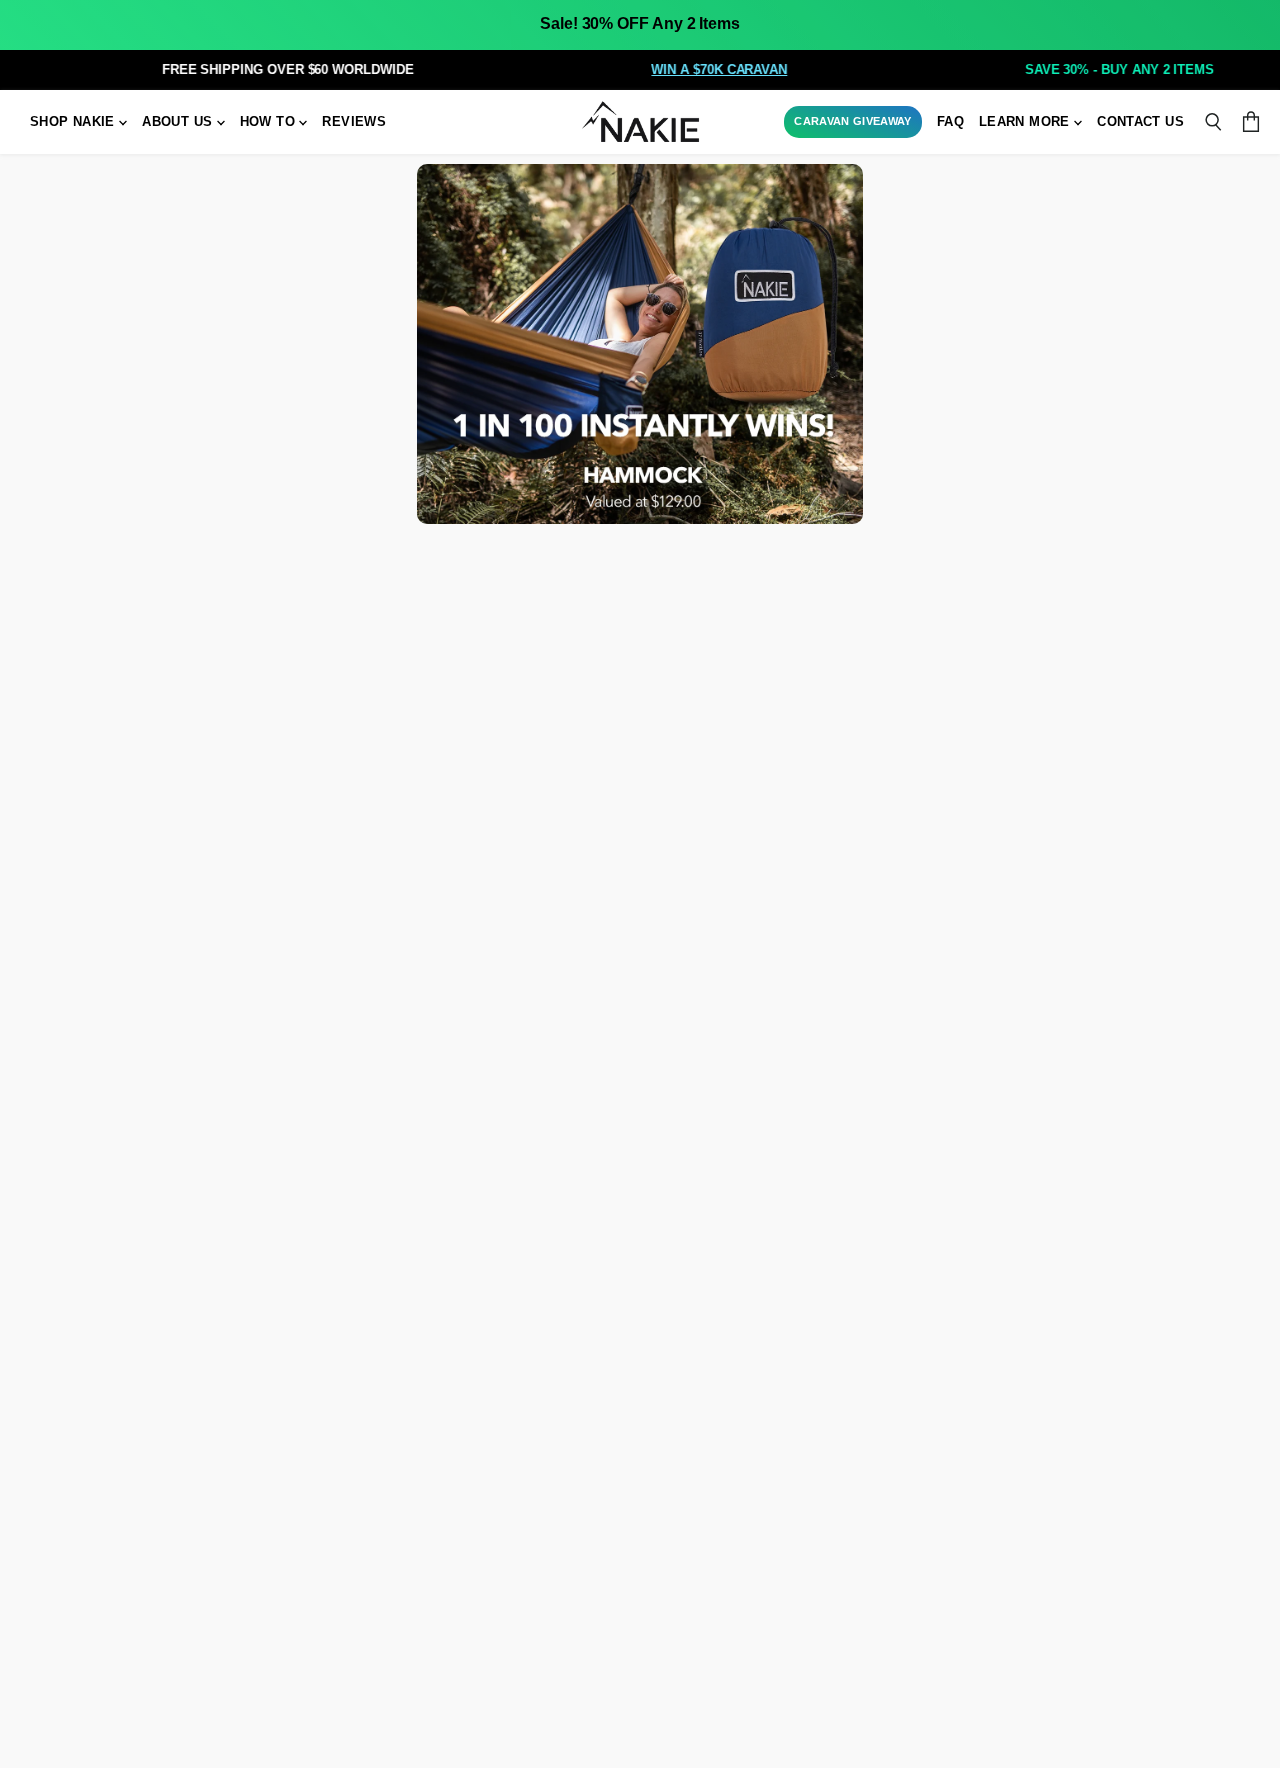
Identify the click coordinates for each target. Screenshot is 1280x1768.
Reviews (354, 121)
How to (270, 121)
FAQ (950, 121)
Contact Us (1140, 121)
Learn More (1026, 121)
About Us (179, 121)
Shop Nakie (74, 121)
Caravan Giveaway (852, 121)
